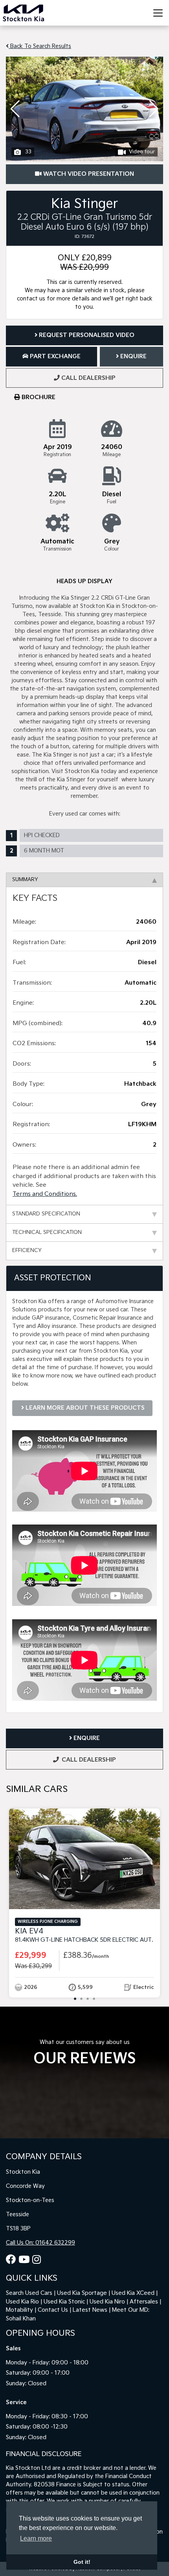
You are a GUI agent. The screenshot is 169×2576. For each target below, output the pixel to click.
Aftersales (144, 2302)
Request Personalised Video (86, 335)
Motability (19, 2310)
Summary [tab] (25, 880)
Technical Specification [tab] (47, 1232)
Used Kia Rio (22, 2302)
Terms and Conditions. (45, 1194)
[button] (154, 109)
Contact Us (53, 2310)
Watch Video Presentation (88, 174)
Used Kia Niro (107, 2302)
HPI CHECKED (42, 835)
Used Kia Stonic (64, 2302)
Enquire (133, 356)
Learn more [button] (36, 2538)
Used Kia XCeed (133, 2293)
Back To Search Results (40, 46)
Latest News (90, 2310)
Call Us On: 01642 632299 (40, 2243)
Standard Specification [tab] (46, 1214)
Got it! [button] (82, 2562)
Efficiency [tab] (27, 1250)
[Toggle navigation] (158, 13)
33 (28, 152)
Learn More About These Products (84, 1408)
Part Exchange (54, 356)
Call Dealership (88, 378)
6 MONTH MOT (44, 851)
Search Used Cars (29, 2293)
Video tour (142, 152)
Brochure (38, 397)
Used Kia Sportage (82, 2293)
